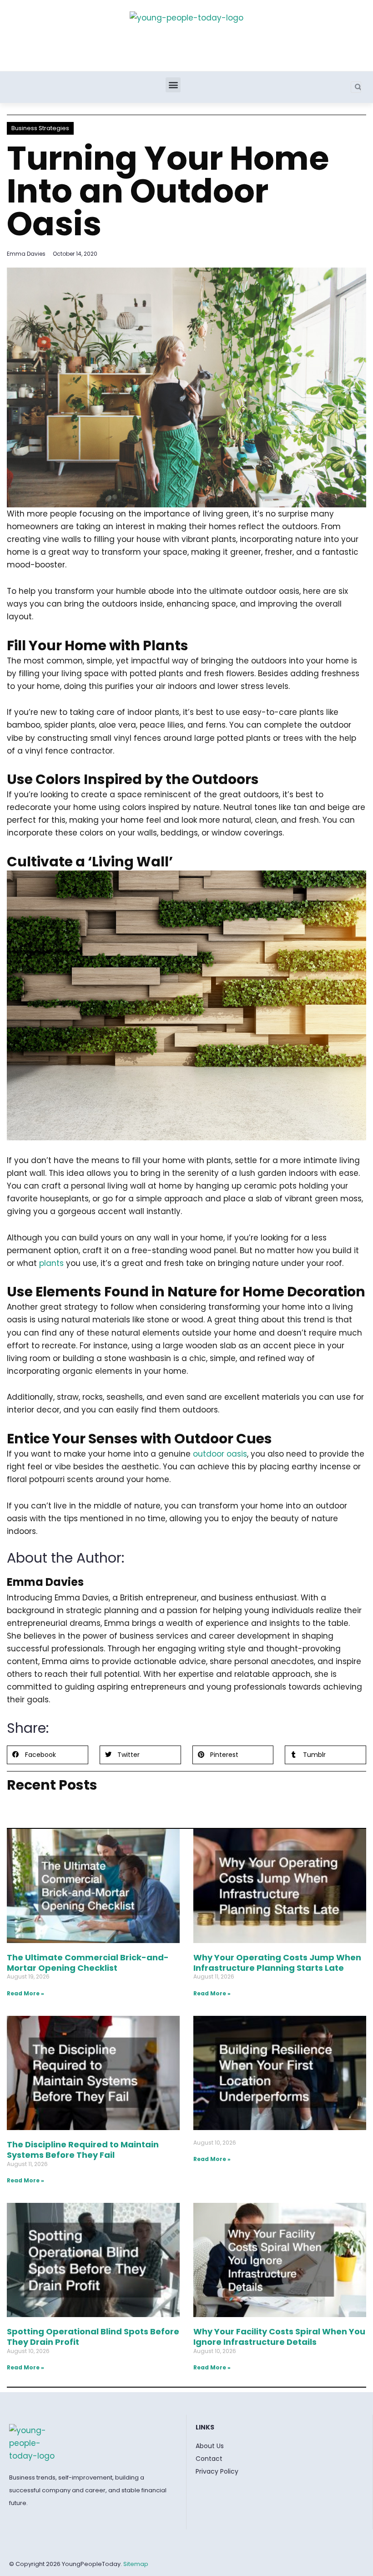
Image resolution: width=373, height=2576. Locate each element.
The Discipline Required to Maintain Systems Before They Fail (83, 2150)
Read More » (25, 1993)
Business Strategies (40, 128)
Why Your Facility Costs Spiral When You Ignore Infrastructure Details (279, 2337)
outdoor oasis (220, 1454)
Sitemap (136, 2564)
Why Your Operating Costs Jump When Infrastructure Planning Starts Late (277, 1963)
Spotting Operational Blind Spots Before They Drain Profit (93, 2337)
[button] (173, 85)
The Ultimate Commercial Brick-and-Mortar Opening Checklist (88, 1963)
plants (51, 1263)
